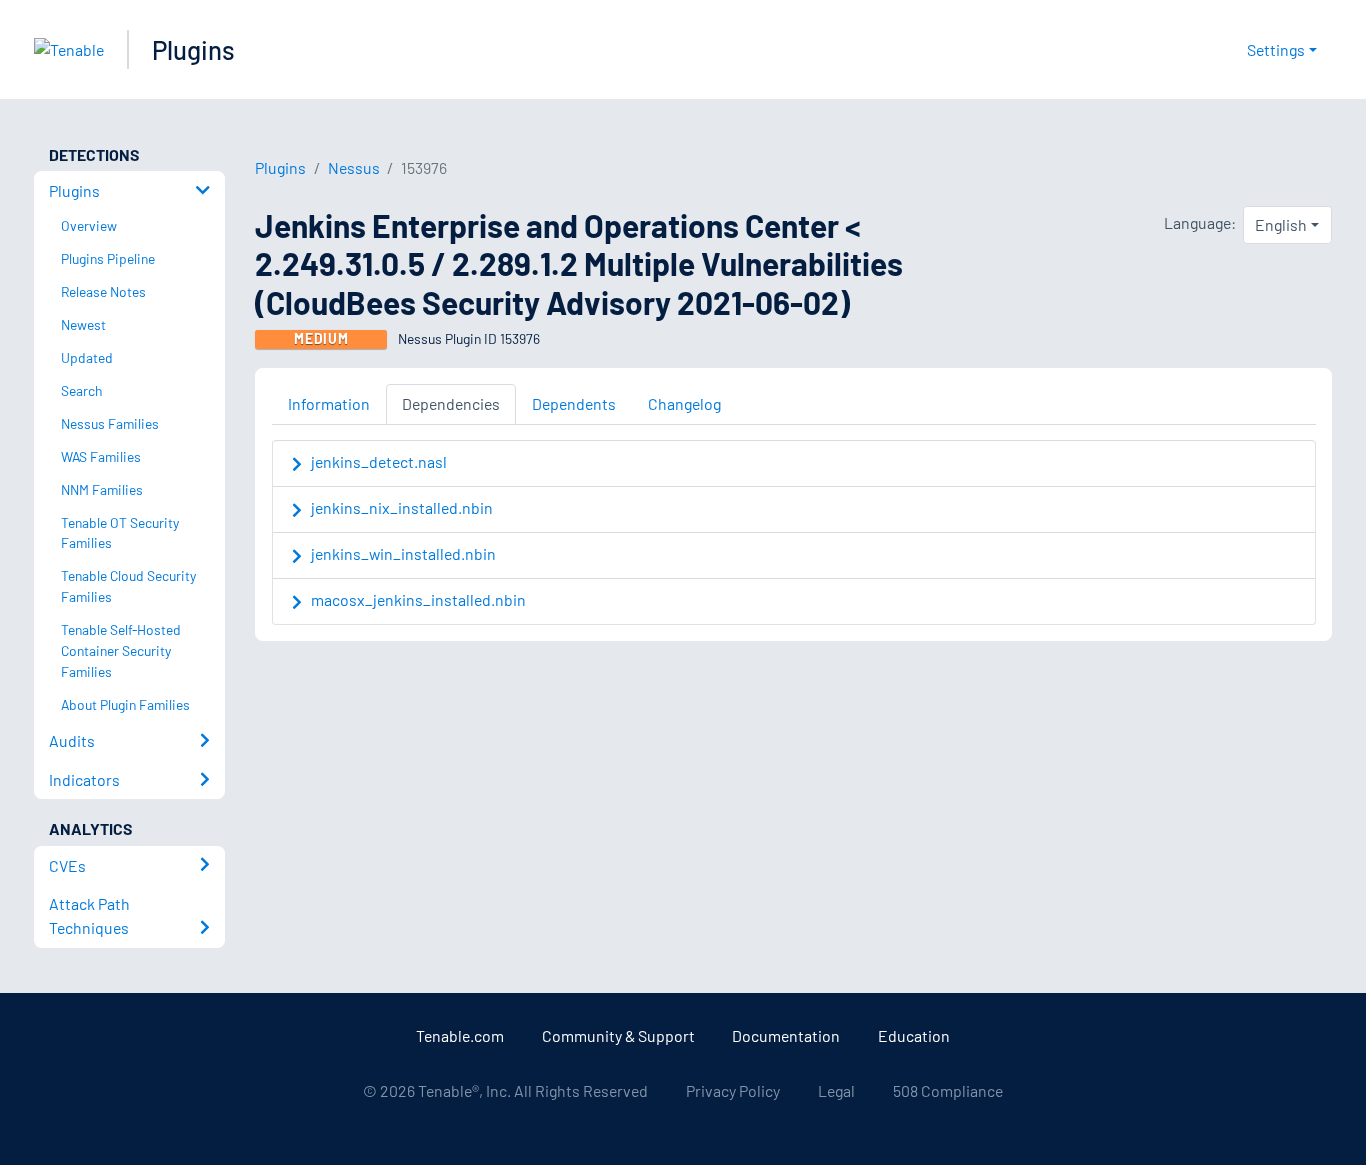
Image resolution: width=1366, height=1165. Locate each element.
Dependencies (451, 403)
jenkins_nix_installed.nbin (402, 507)
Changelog (684, 403)
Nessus (354, 167)
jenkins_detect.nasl (379, 461)
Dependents (574, 403)
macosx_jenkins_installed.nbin (418, 599)
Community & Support (618, 1035)
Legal (836, 1090)
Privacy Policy (733, 1090)
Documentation (786, 1035)
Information (329, 403)
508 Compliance (948, 1090)
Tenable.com (460, 1035)
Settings (1276, 49)
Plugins (193, 49)
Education (914, 1035)
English (1281, 224)
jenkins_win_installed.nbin (403, 553)
